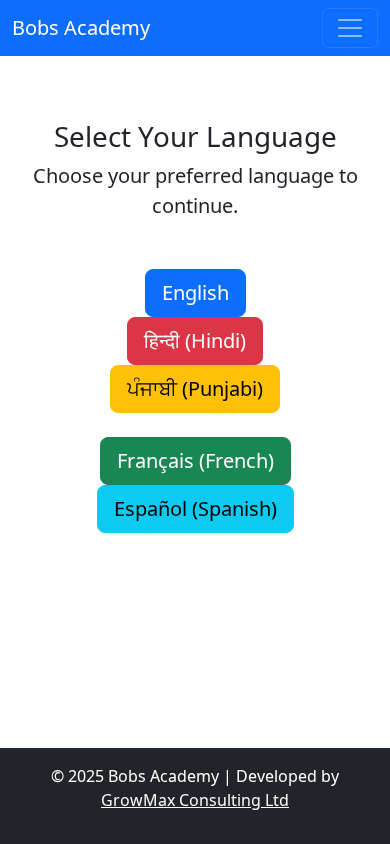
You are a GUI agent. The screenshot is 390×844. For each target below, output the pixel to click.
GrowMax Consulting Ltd (195, 800)
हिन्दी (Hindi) (195, 340)
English (195, 292)
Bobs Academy (81, 27)
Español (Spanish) (195, 508)
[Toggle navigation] (350, 28)
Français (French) (195, 460)
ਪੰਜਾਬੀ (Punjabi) (195, 388)
